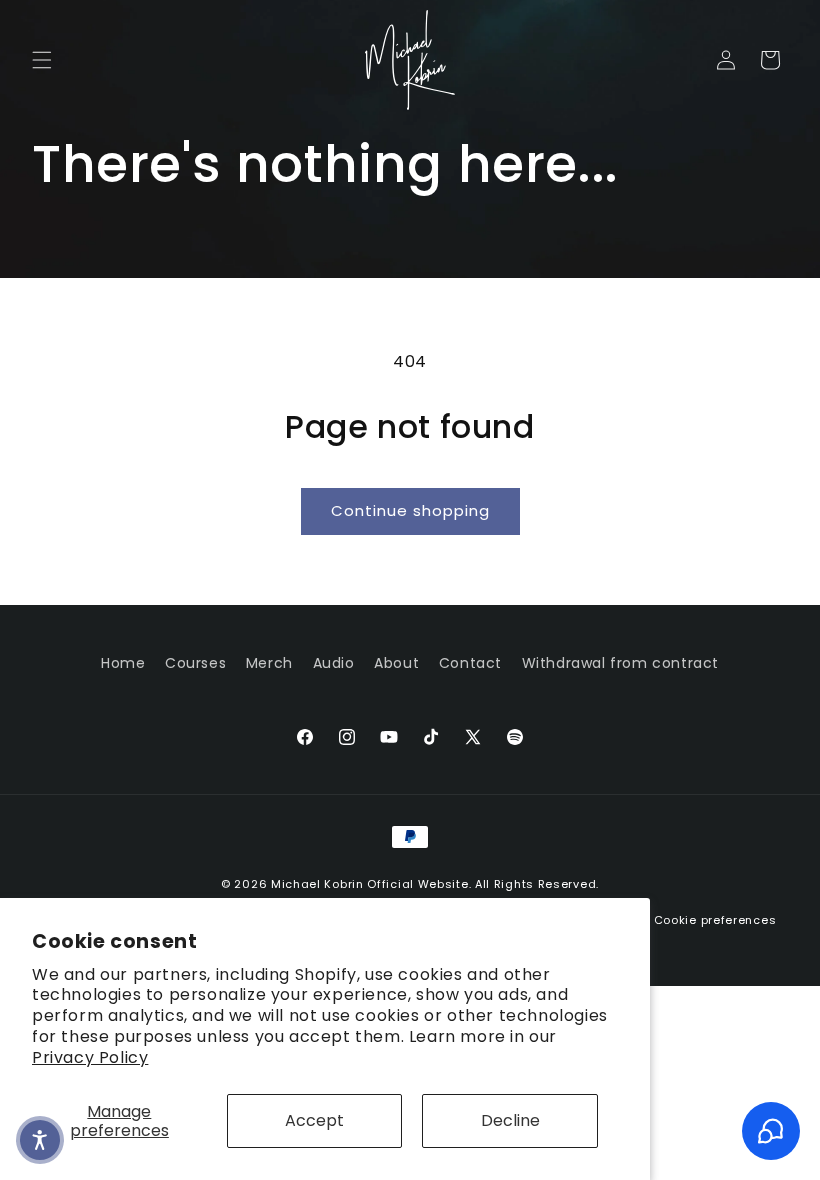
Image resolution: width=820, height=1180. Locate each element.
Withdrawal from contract (620, 663)
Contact (470, 663)
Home (123, 663)
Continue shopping (410, 510)
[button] (42, 60)
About (396, 663)
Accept (314, 1120)
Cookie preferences (715, 920)
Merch (269, 663)
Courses (195, 663)
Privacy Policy (90, 1057)
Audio (334, 663)
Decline (510, 1120)
